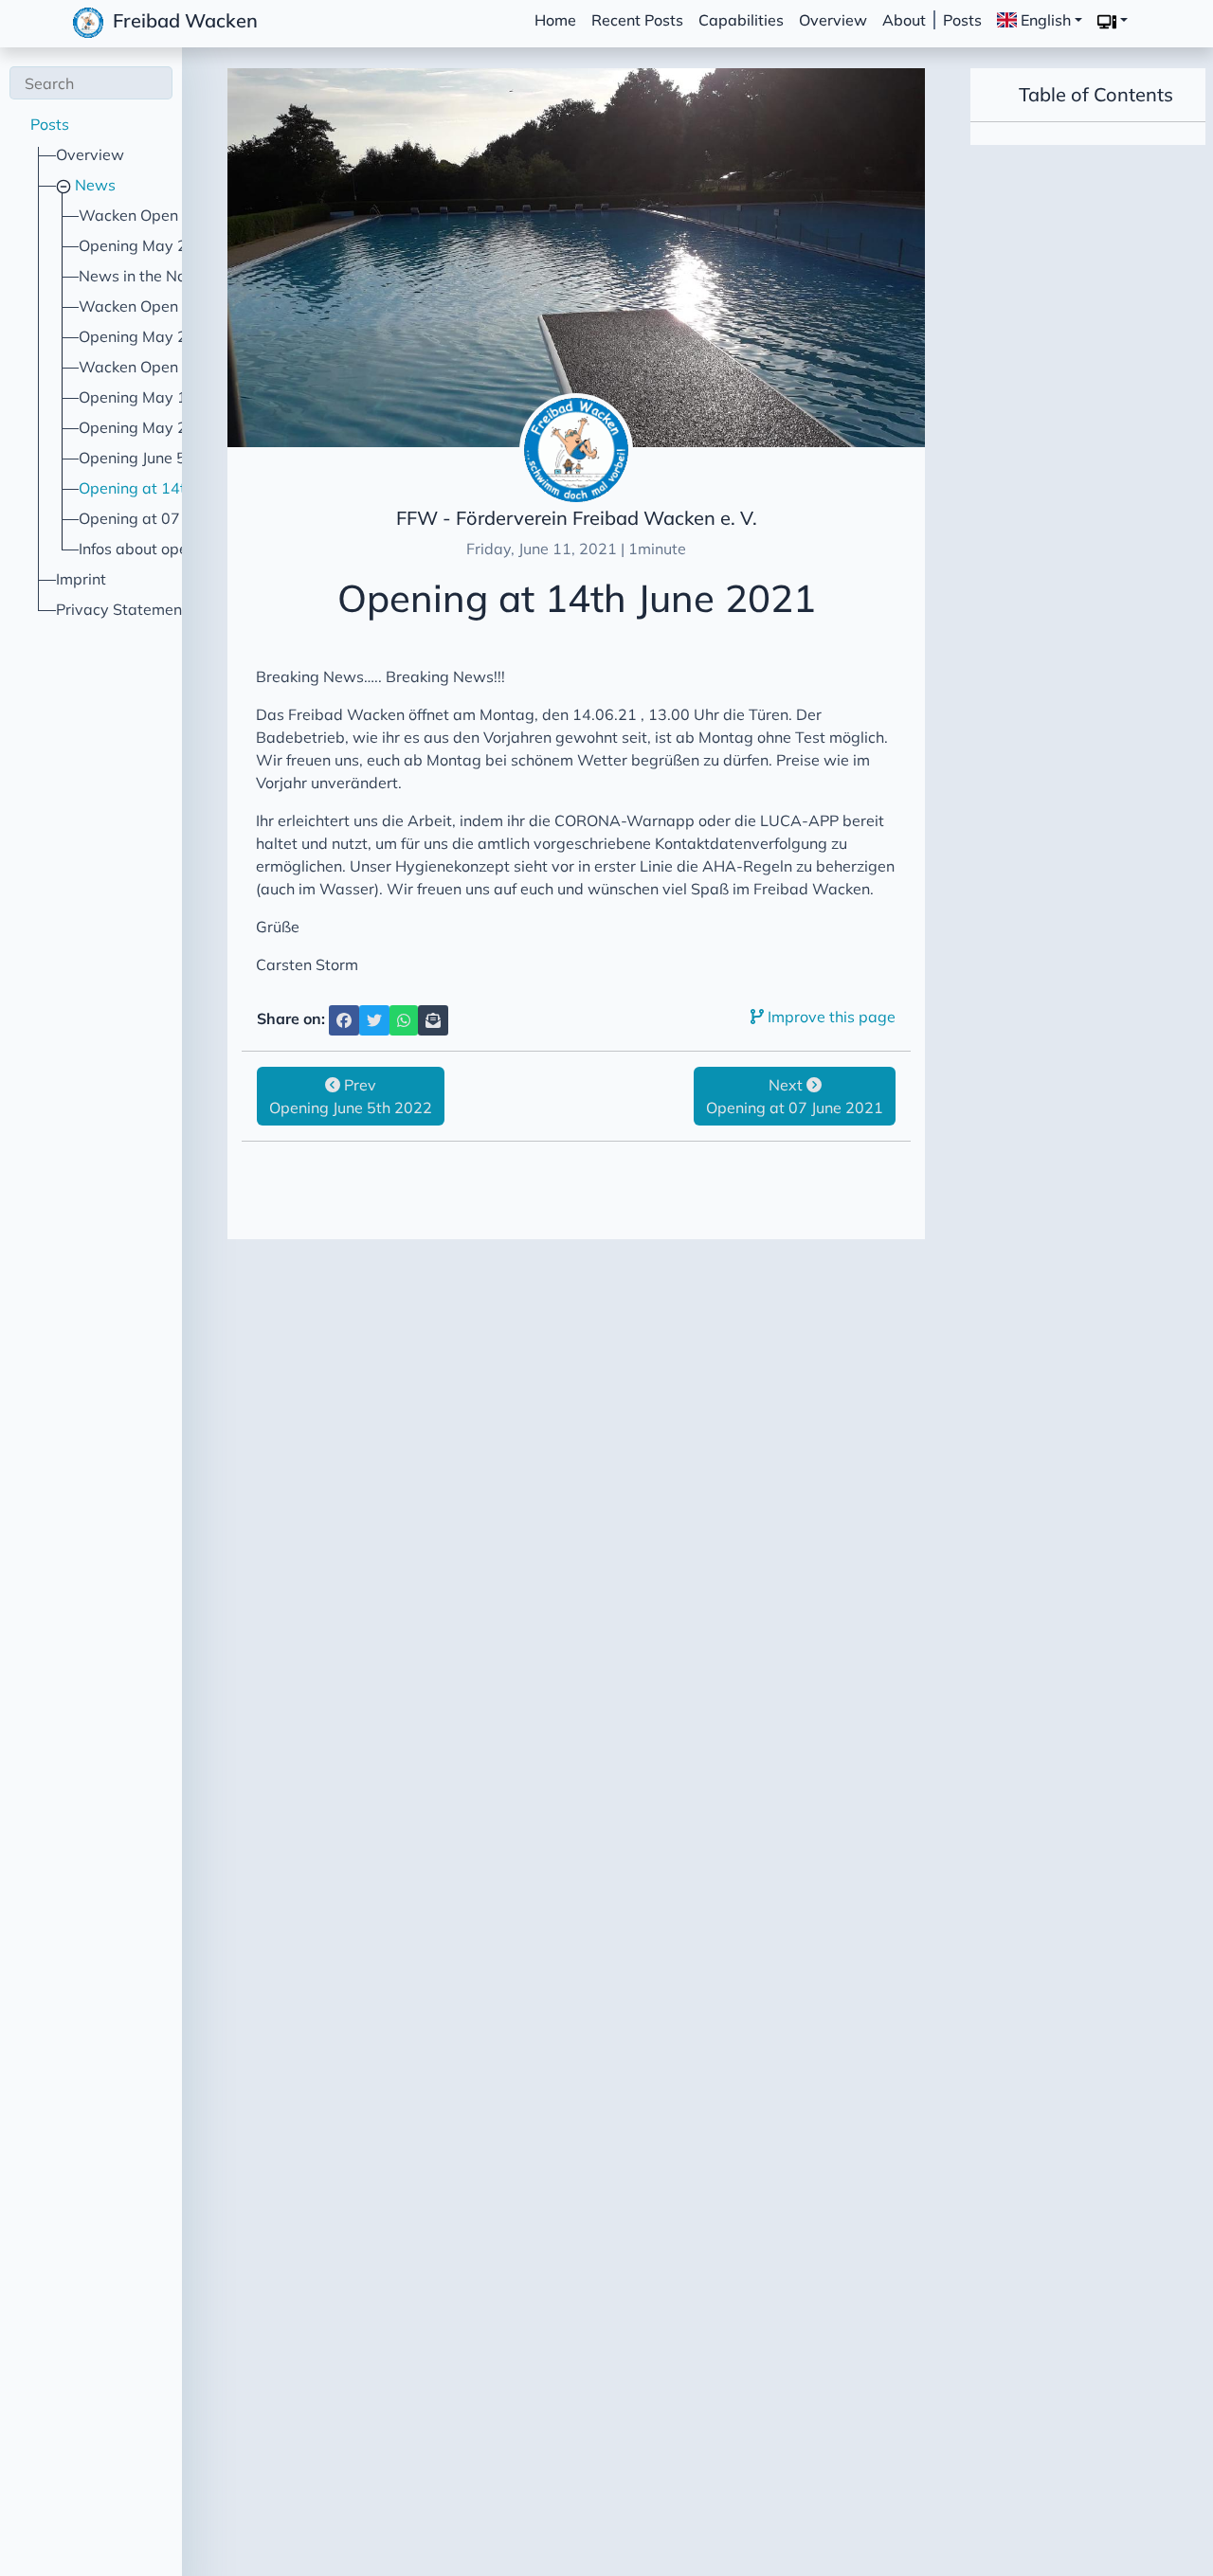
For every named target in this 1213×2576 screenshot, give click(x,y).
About (904, 20)
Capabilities (741, 20)
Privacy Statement (122, 609)
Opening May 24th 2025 (165, 336)
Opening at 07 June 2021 (167, 518)
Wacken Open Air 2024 (162, 367)
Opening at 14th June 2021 (174, 488)
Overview (833, 20)
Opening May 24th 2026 (165, 245)
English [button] (1044, 20)
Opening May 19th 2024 (165, 397)
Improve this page (830, 1017)
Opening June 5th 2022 (160, 458)
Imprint (81, 579)
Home (555, 20)
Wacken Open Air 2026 (162, 215)
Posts (962, 20)
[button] (1113, 21)
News (93, 185)
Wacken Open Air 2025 (162, 306)
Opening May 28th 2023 (165, 427)
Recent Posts (637, 20)
